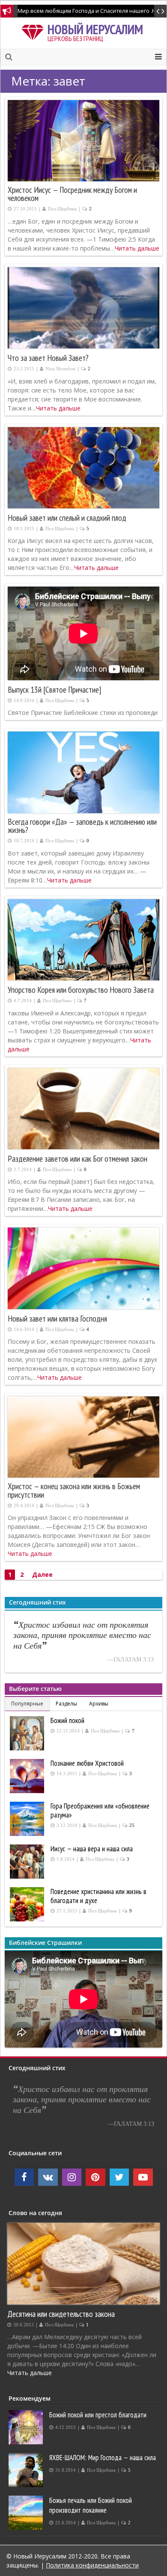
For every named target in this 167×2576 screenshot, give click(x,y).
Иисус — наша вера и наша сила (92, 1849)
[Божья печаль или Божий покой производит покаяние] (27, 2513)
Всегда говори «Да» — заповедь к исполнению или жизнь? (82, 826)
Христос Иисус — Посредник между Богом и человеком (72, 194)
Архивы (99, 1704)
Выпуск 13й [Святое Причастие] (54, 690)
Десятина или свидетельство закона (61, 2314)
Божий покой (67, 1720)
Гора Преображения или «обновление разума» (100, 1810)
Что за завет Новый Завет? (48, 358)
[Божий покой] (28, 1733)
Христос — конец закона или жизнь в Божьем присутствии (74, 1490)
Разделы (66, 1704)
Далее (42, 1574)
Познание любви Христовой (87, 1763)
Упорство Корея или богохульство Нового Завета (81, 990)
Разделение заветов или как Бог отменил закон (78, 1159)
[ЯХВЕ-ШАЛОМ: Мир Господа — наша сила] (27, 2470)
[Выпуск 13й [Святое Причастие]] (83, 633)
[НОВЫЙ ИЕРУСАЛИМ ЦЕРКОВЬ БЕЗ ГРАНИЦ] (34, 31)
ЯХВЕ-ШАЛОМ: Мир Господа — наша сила (103, 2458)
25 (132, 1825)
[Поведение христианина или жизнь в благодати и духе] (28, 1904)
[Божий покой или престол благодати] (27, 2427)
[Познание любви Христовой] (28, 1776)
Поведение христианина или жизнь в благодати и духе (98, 1896)
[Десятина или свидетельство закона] (83, 2264)
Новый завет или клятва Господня (57, 1319)
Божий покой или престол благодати (98, 2415)
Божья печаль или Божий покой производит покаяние (91, 2505)
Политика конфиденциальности (92, 2565)
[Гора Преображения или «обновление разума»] (28, 1819)
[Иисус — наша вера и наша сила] (28, 1862)
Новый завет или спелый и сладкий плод (67, 518)
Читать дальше (137, 248)
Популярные (27, 1704)
